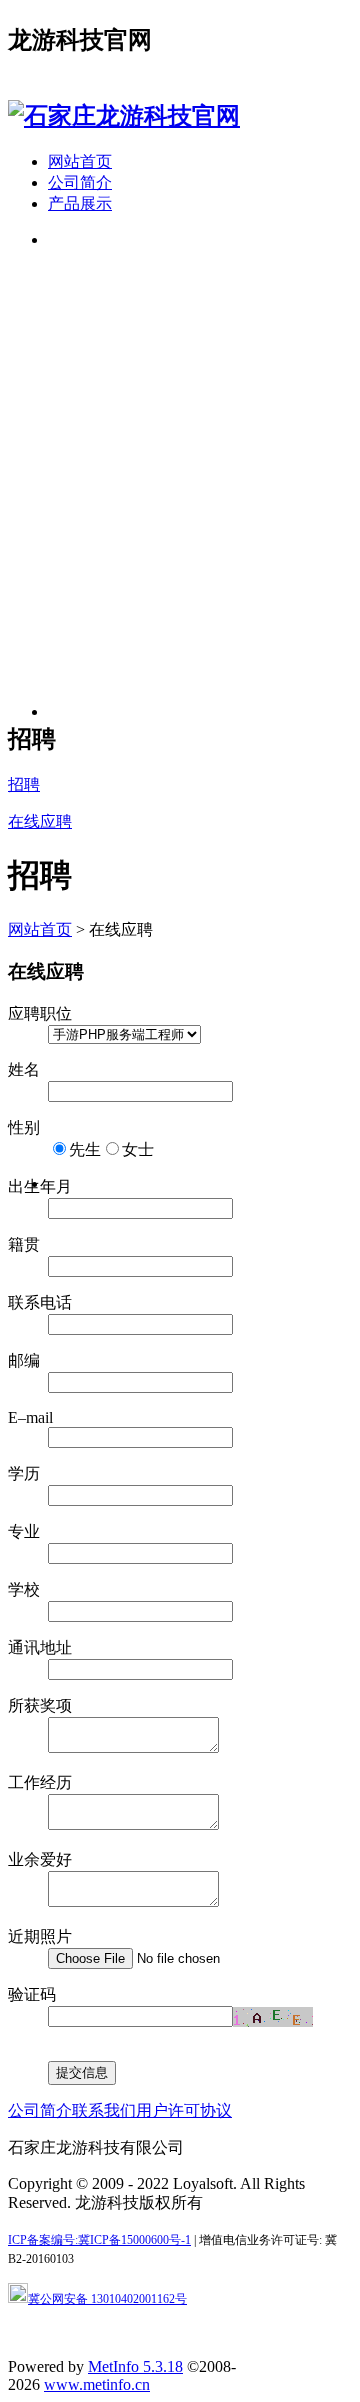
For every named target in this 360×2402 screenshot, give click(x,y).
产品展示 (80, 203)
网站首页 (80, 161)
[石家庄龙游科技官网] (124, 116)
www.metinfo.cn (97, 2384)
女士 (138, 1149)
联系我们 (104, 2110)
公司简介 (80, 182)
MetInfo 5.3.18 (135, 2366)
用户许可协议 (184, 2110)
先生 (85, 1149)
